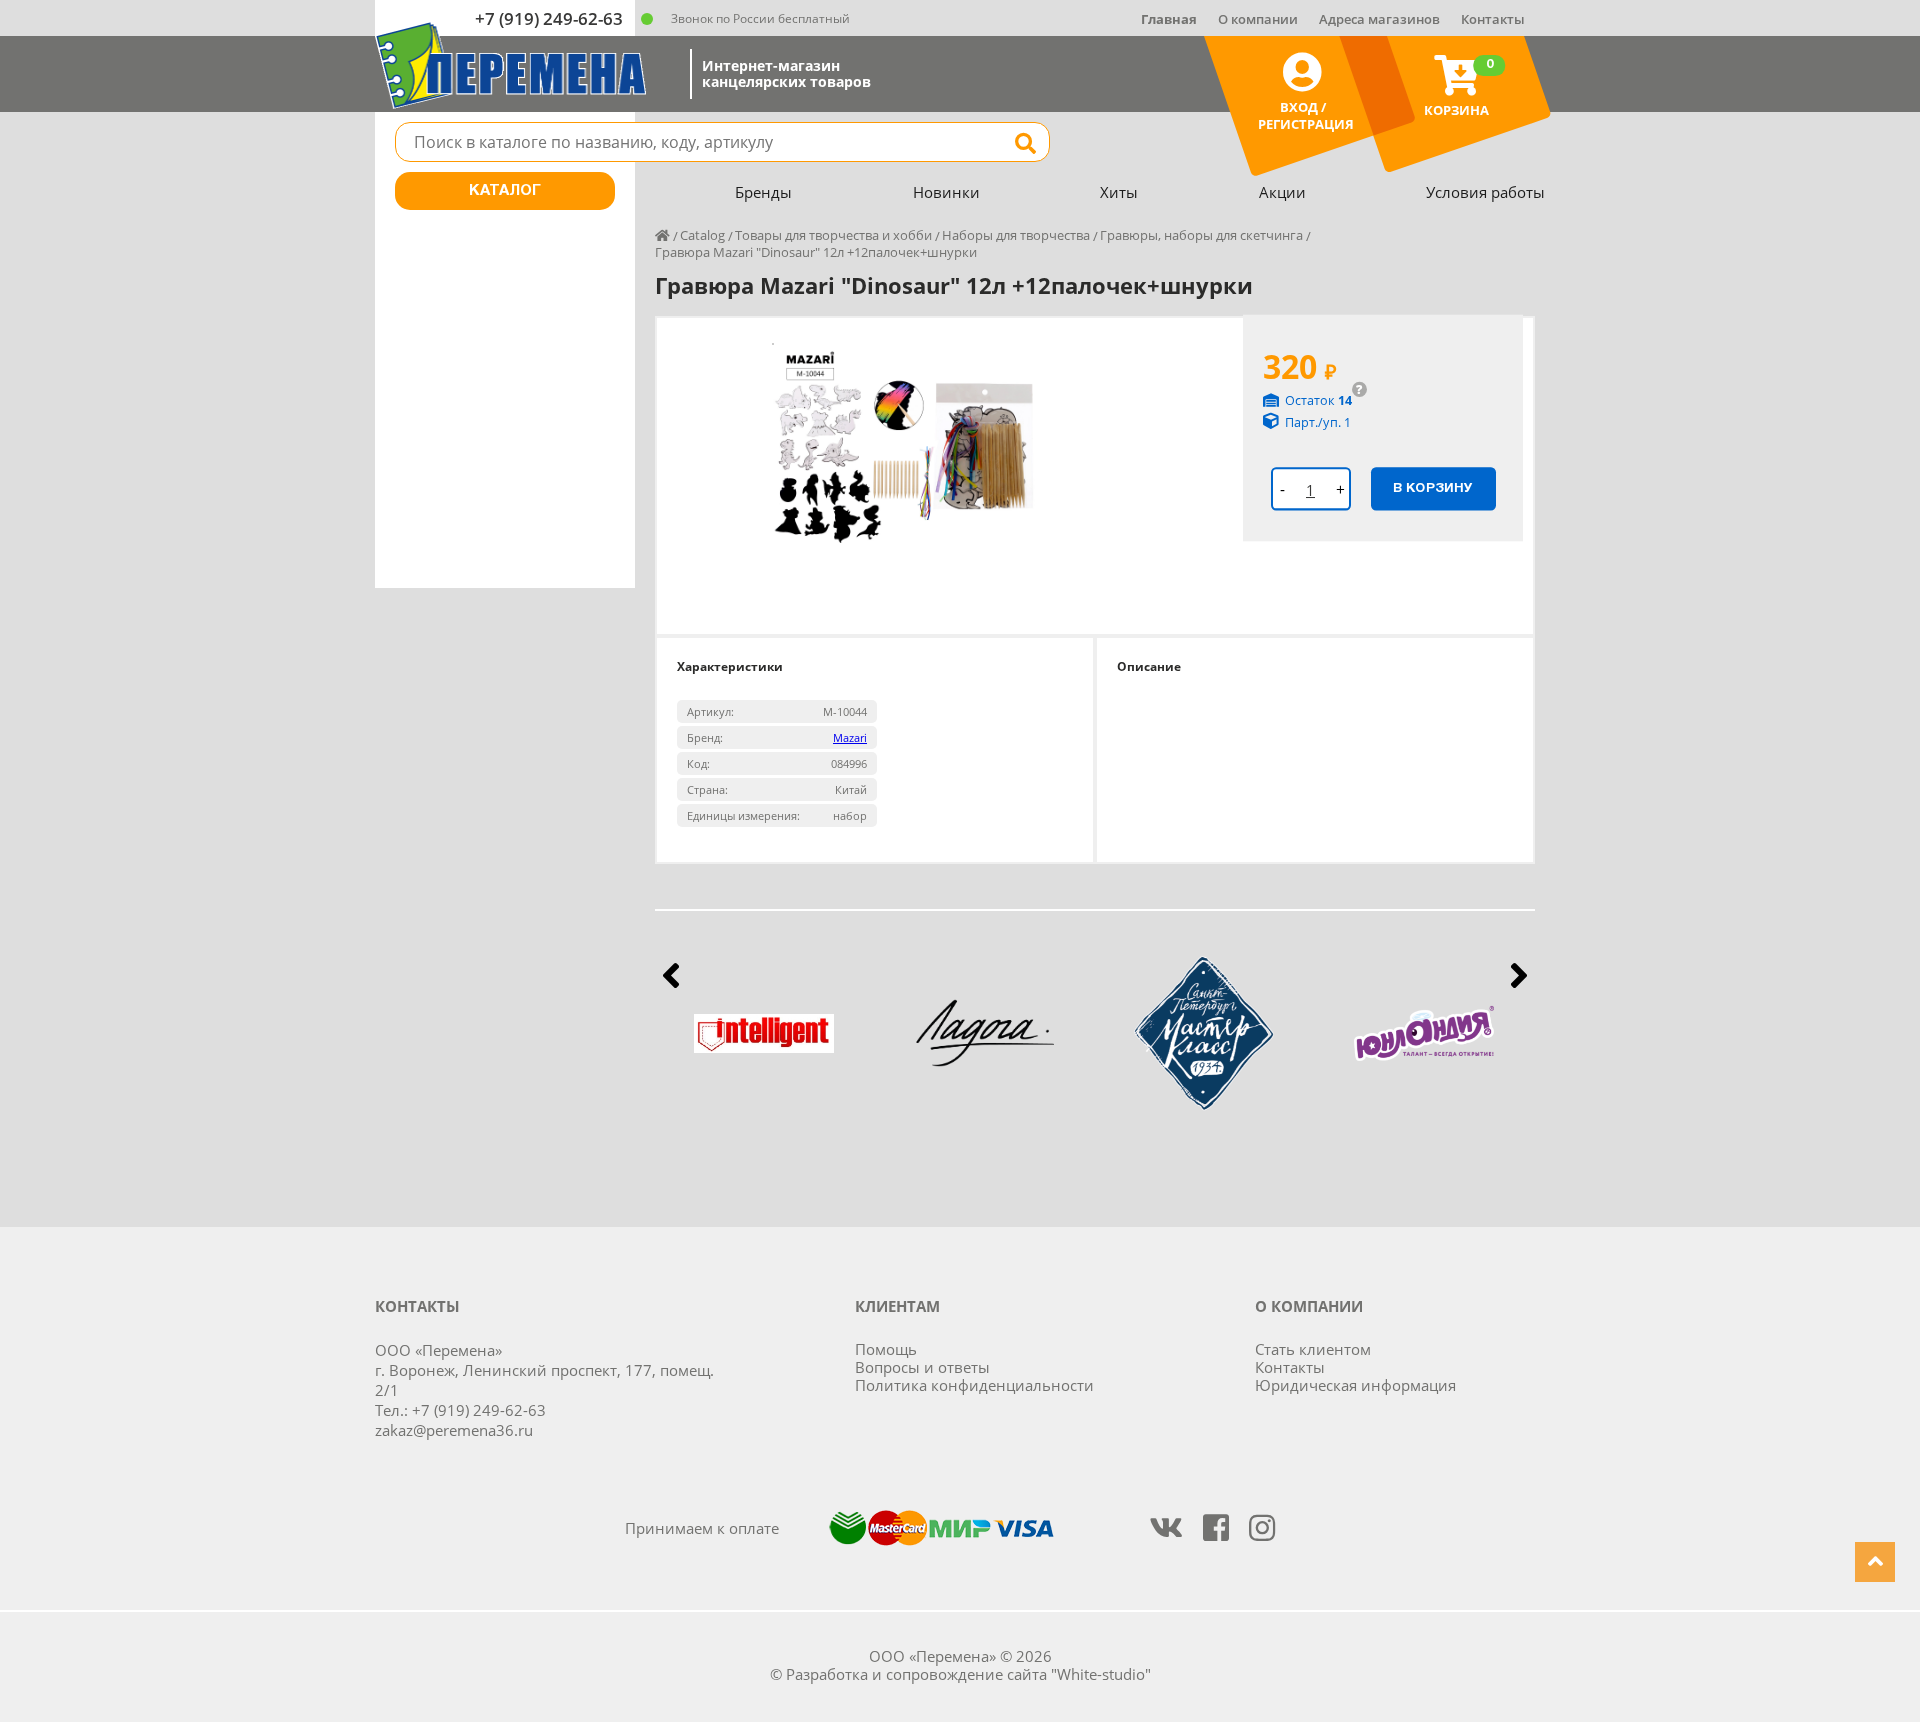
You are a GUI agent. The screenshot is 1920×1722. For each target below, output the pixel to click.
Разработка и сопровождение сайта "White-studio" (968, 1674)
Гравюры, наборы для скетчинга (1201, 235)
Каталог (505, 191)
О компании (1258, 19)
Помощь (886, 1349)
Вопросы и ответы (922, 1367)
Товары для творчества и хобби (833, 235)
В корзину (1433, 488)
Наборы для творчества (1016, 235)
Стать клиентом (1313, 1349)
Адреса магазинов (1379, 19)
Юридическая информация (1355, 1385)
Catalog (702, 235)
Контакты (1493, 19)
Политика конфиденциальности (974, 1385)
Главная (1169, 19)
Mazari (850, 737)
